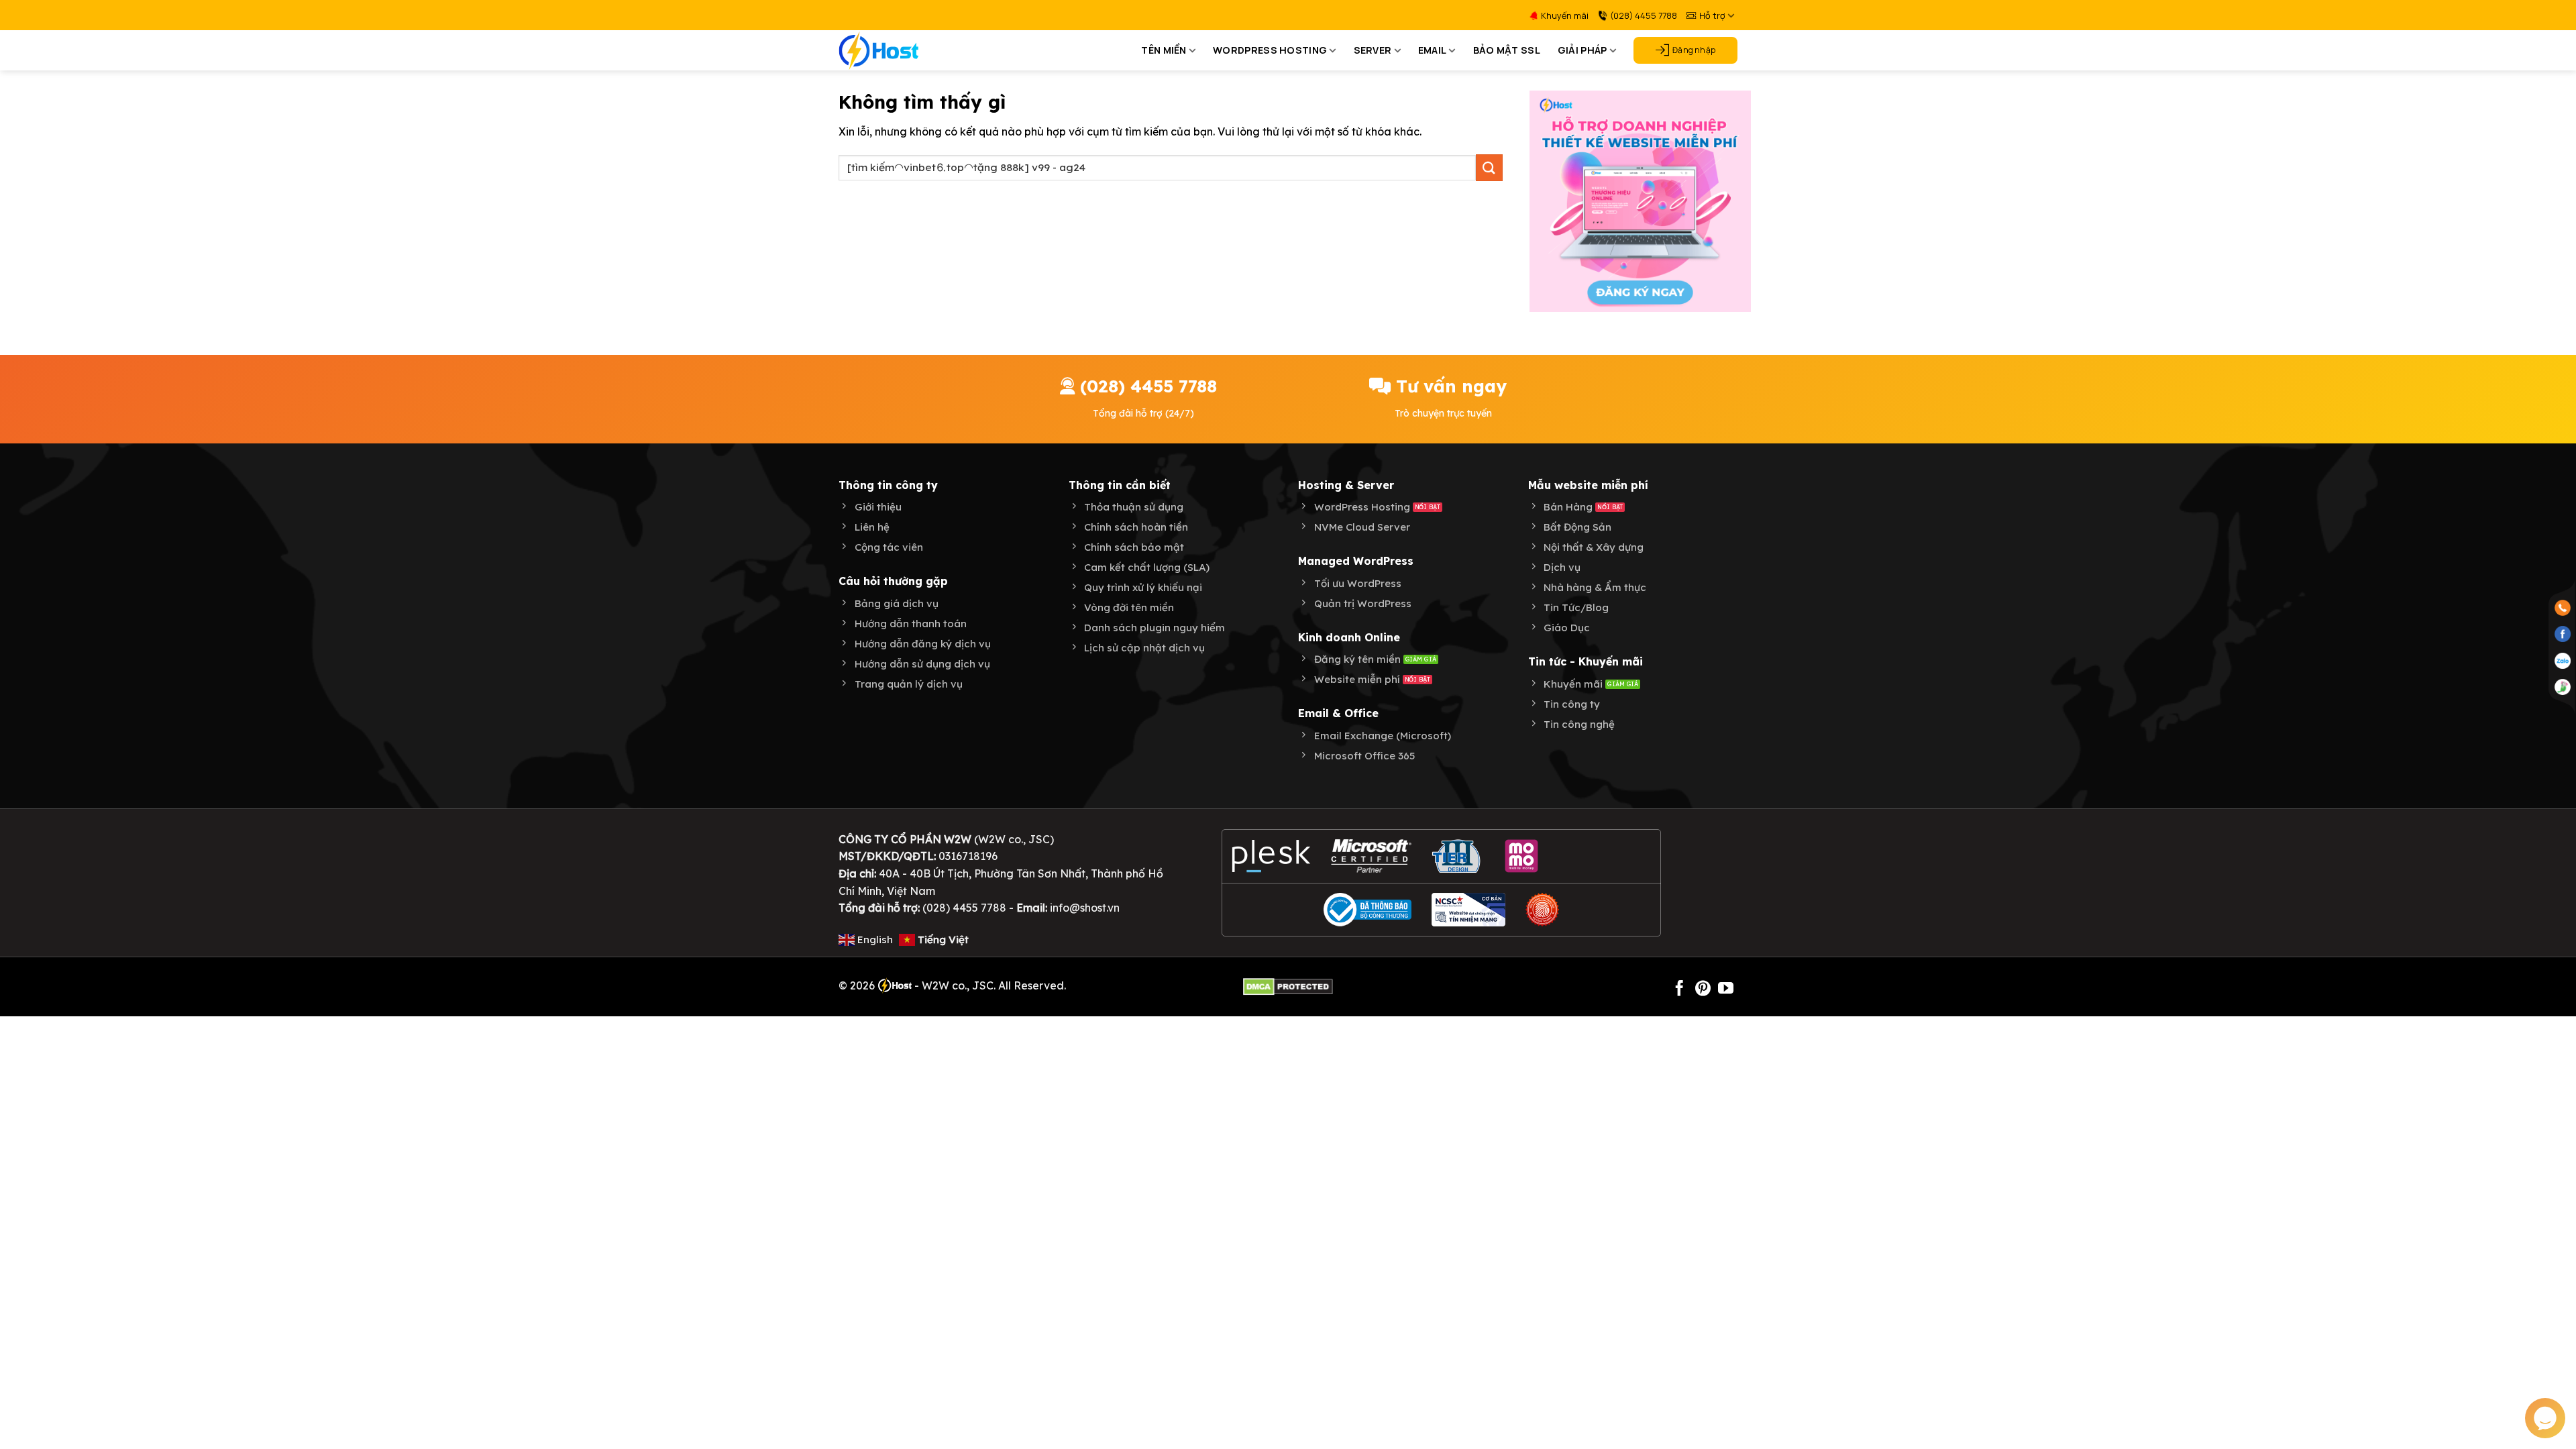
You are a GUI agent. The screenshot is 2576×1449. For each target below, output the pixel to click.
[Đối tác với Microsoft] (1372, 856)
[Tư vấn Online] (2563, 686)
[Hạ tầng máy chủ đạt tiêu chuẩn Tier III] (1458, 856)
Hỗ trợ (1712, 15)
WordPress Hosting (1270, 50)
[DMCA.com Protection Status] (1288, 985)
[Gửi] (1489, 167)
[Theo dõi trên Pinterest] (1703, 989)
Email (1432, 50)
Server (1373, 50)
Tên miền (1164, 50)
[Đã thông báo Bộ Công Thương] (1368, 910)
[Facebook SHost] (2563, 633)
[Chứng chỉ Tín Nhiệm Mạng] (1468, 910)
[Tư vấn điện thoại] (2563, 607)
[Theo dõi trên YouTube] (1726, 989)
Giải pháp (1582, 50)
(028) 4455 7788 (1644, 15)
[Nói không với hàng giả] (1542, 910)
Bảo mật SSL (1507, 50)
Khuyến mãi (1565, 15)
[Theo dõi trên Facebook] (1679, 989)
